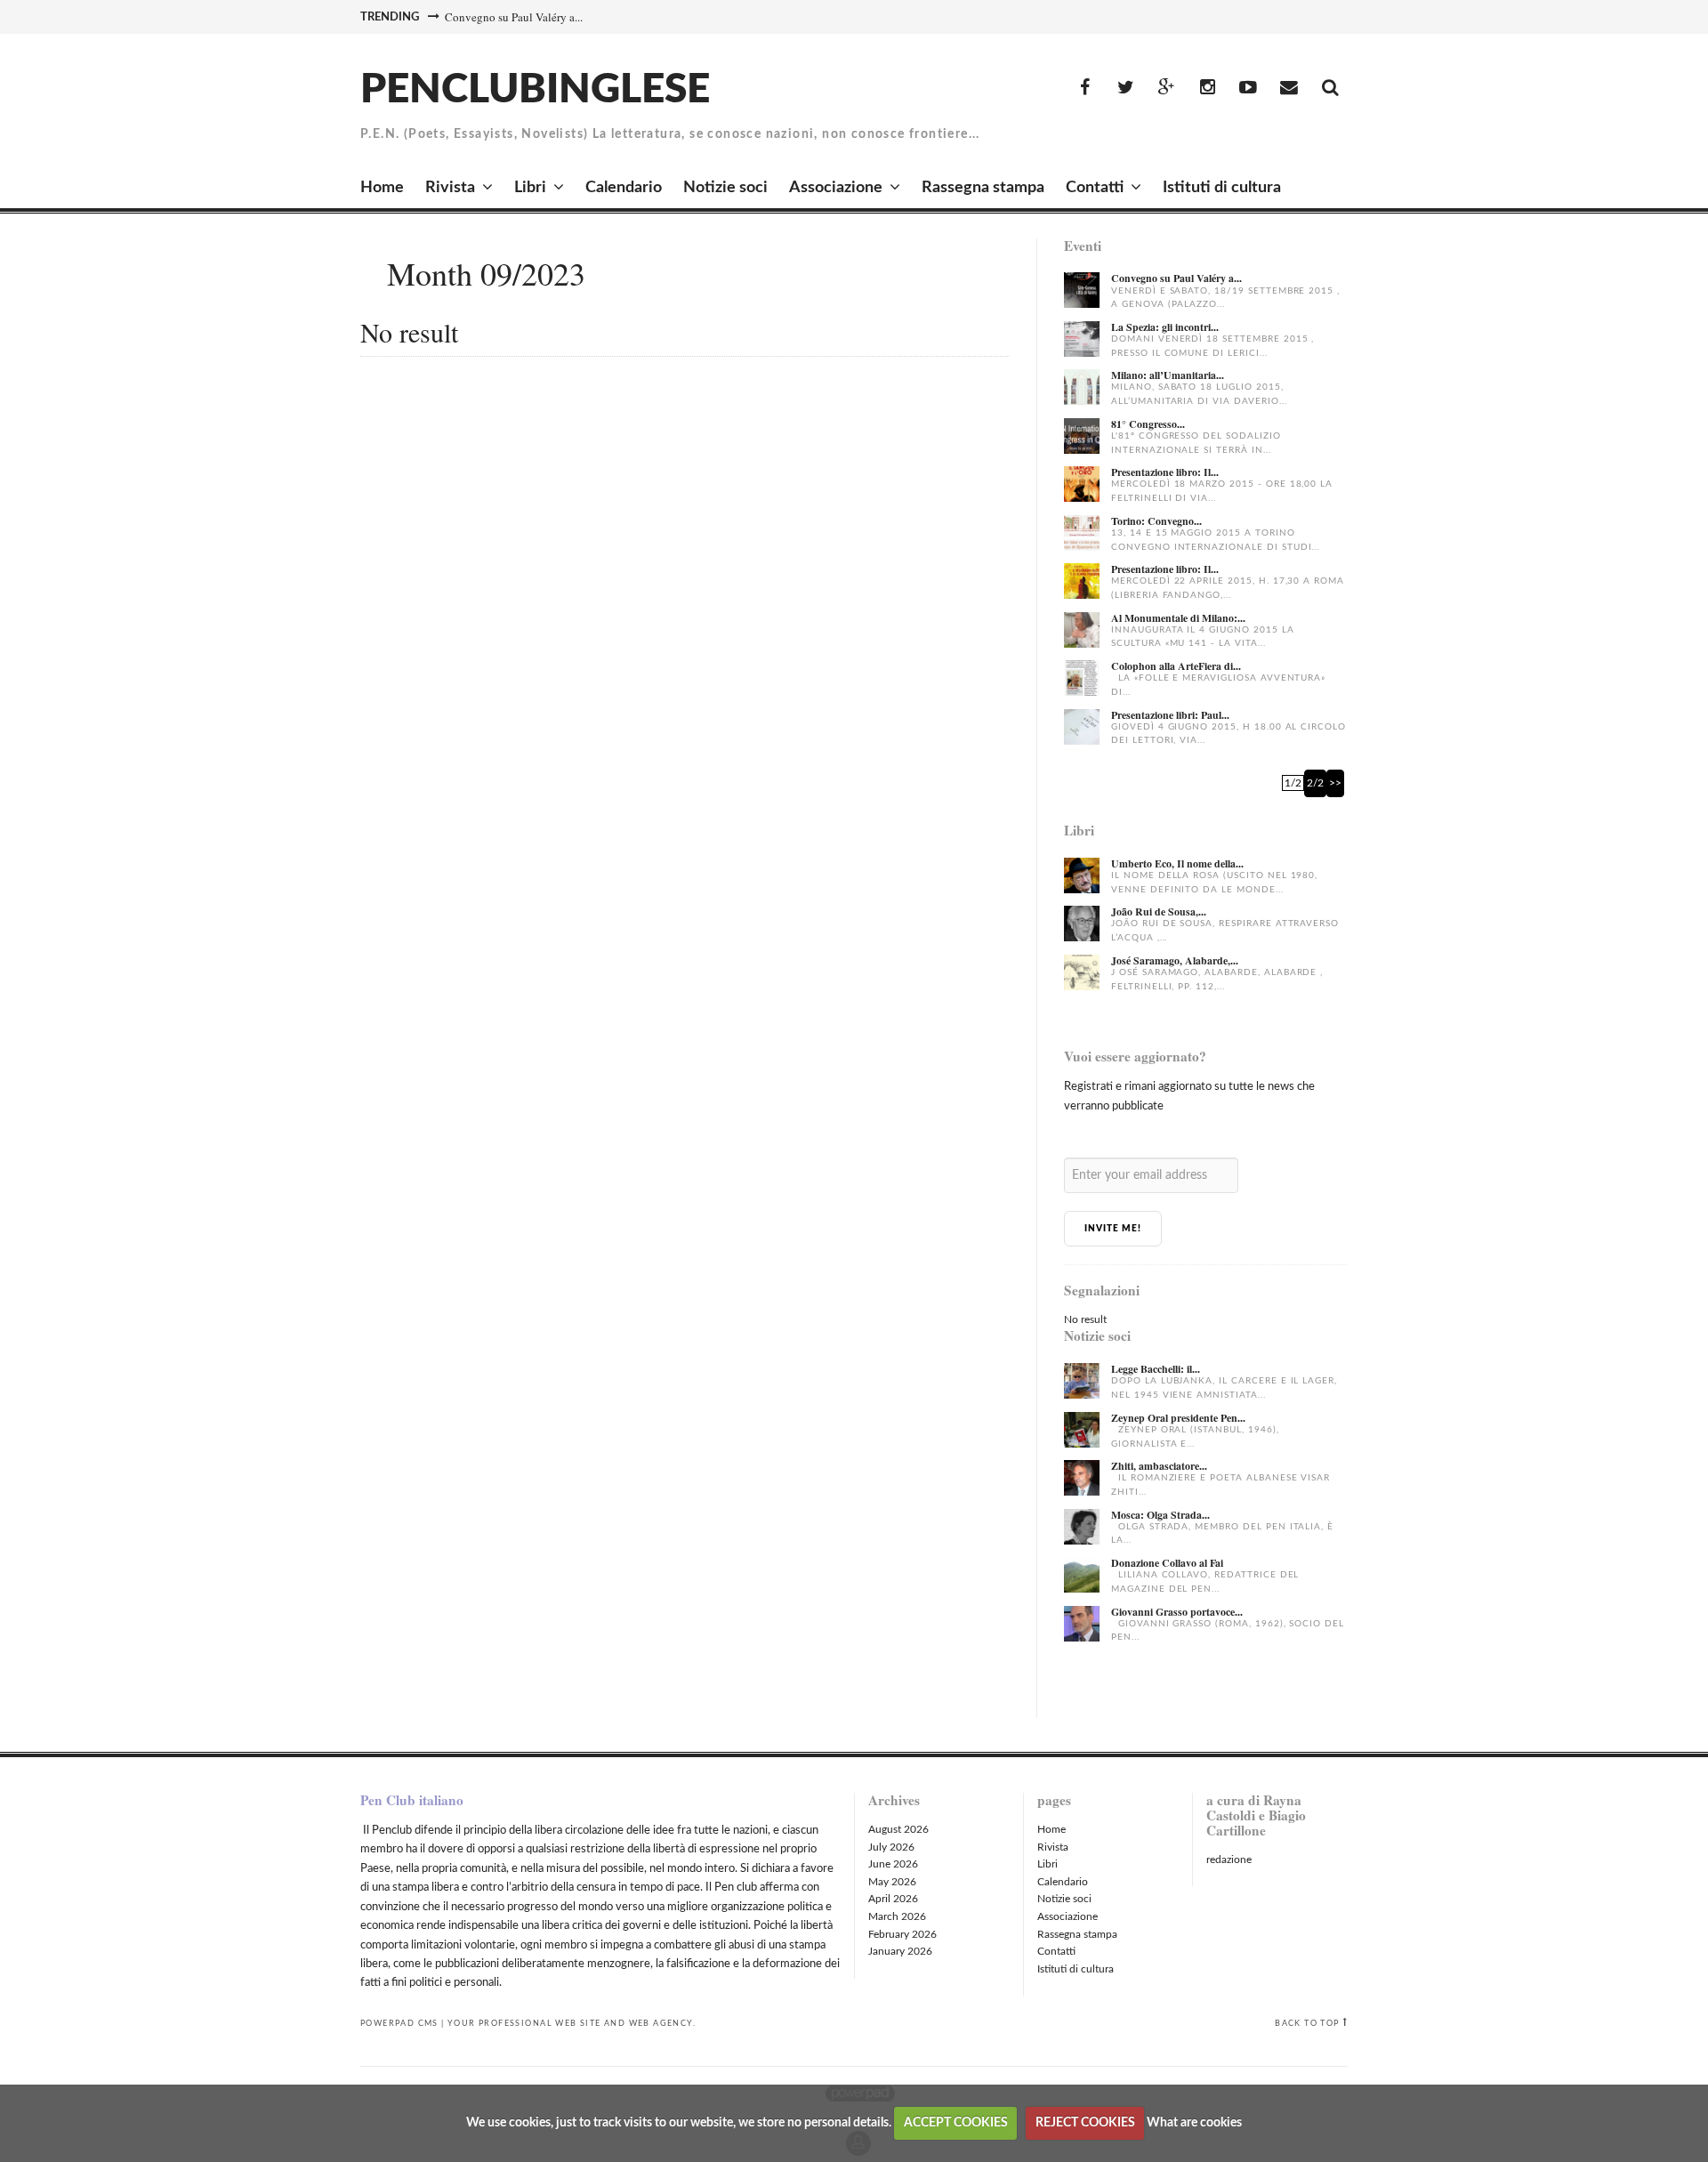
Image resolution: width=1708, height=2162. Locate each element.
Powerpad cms (399, 2023)
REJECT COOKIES (1085, 2123)
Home (382, 188)
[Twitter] (1125, 88)
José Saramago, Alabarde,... (1175, 960)
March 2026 (897, 1916)
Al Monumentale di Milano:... (1178, 618)
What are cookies (1194, 2123)
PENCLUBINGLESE (535, 90)
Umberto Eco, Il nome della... (1177, 863)
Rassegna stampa (983, 188)
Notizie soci (725, 188)
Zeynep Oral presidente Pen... (1178, 1418)
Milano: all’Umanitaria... (1168, 375)
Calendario (624, 188)
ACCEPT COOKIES (956, 2123)
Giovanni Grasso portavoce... (1177, 1612)
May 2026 (892, 1882)
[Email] (1289, 88)
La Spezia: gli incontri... (1165, 327)
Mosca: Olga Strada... (1160, 1515)
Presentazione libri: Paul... (1170, 715)
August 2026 (898, 1829)
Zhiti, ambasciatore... (1159, 1466)
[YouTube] (1248, 88)
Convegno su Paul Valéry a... (514, 17)
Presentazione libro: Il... (1165, 472)
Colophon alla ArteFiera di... (1176, 666)
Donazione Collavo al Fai (1167, 1563)
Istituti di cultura (1222, 188)
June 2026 (893, 1864)
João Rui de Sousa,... (1159, 912)
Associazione (836, 188)
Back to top (1307, 2023)
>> (1335, 783)
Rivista (450, 188)
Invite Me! (1113, 1229)
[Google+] (1166, 88)
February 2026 (902, 1934)
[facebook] (1084, 88)
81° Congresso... (1148, 424)
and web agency (649, 2023)
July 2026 (891, 1847)
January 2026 (900, 1951)
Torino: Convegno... (1156, 521)
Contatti (1095, 188)
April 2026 (893, 1899)
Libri (530, 188)
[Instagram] (1207, 88)
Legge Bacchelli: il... (1156, 1369)
